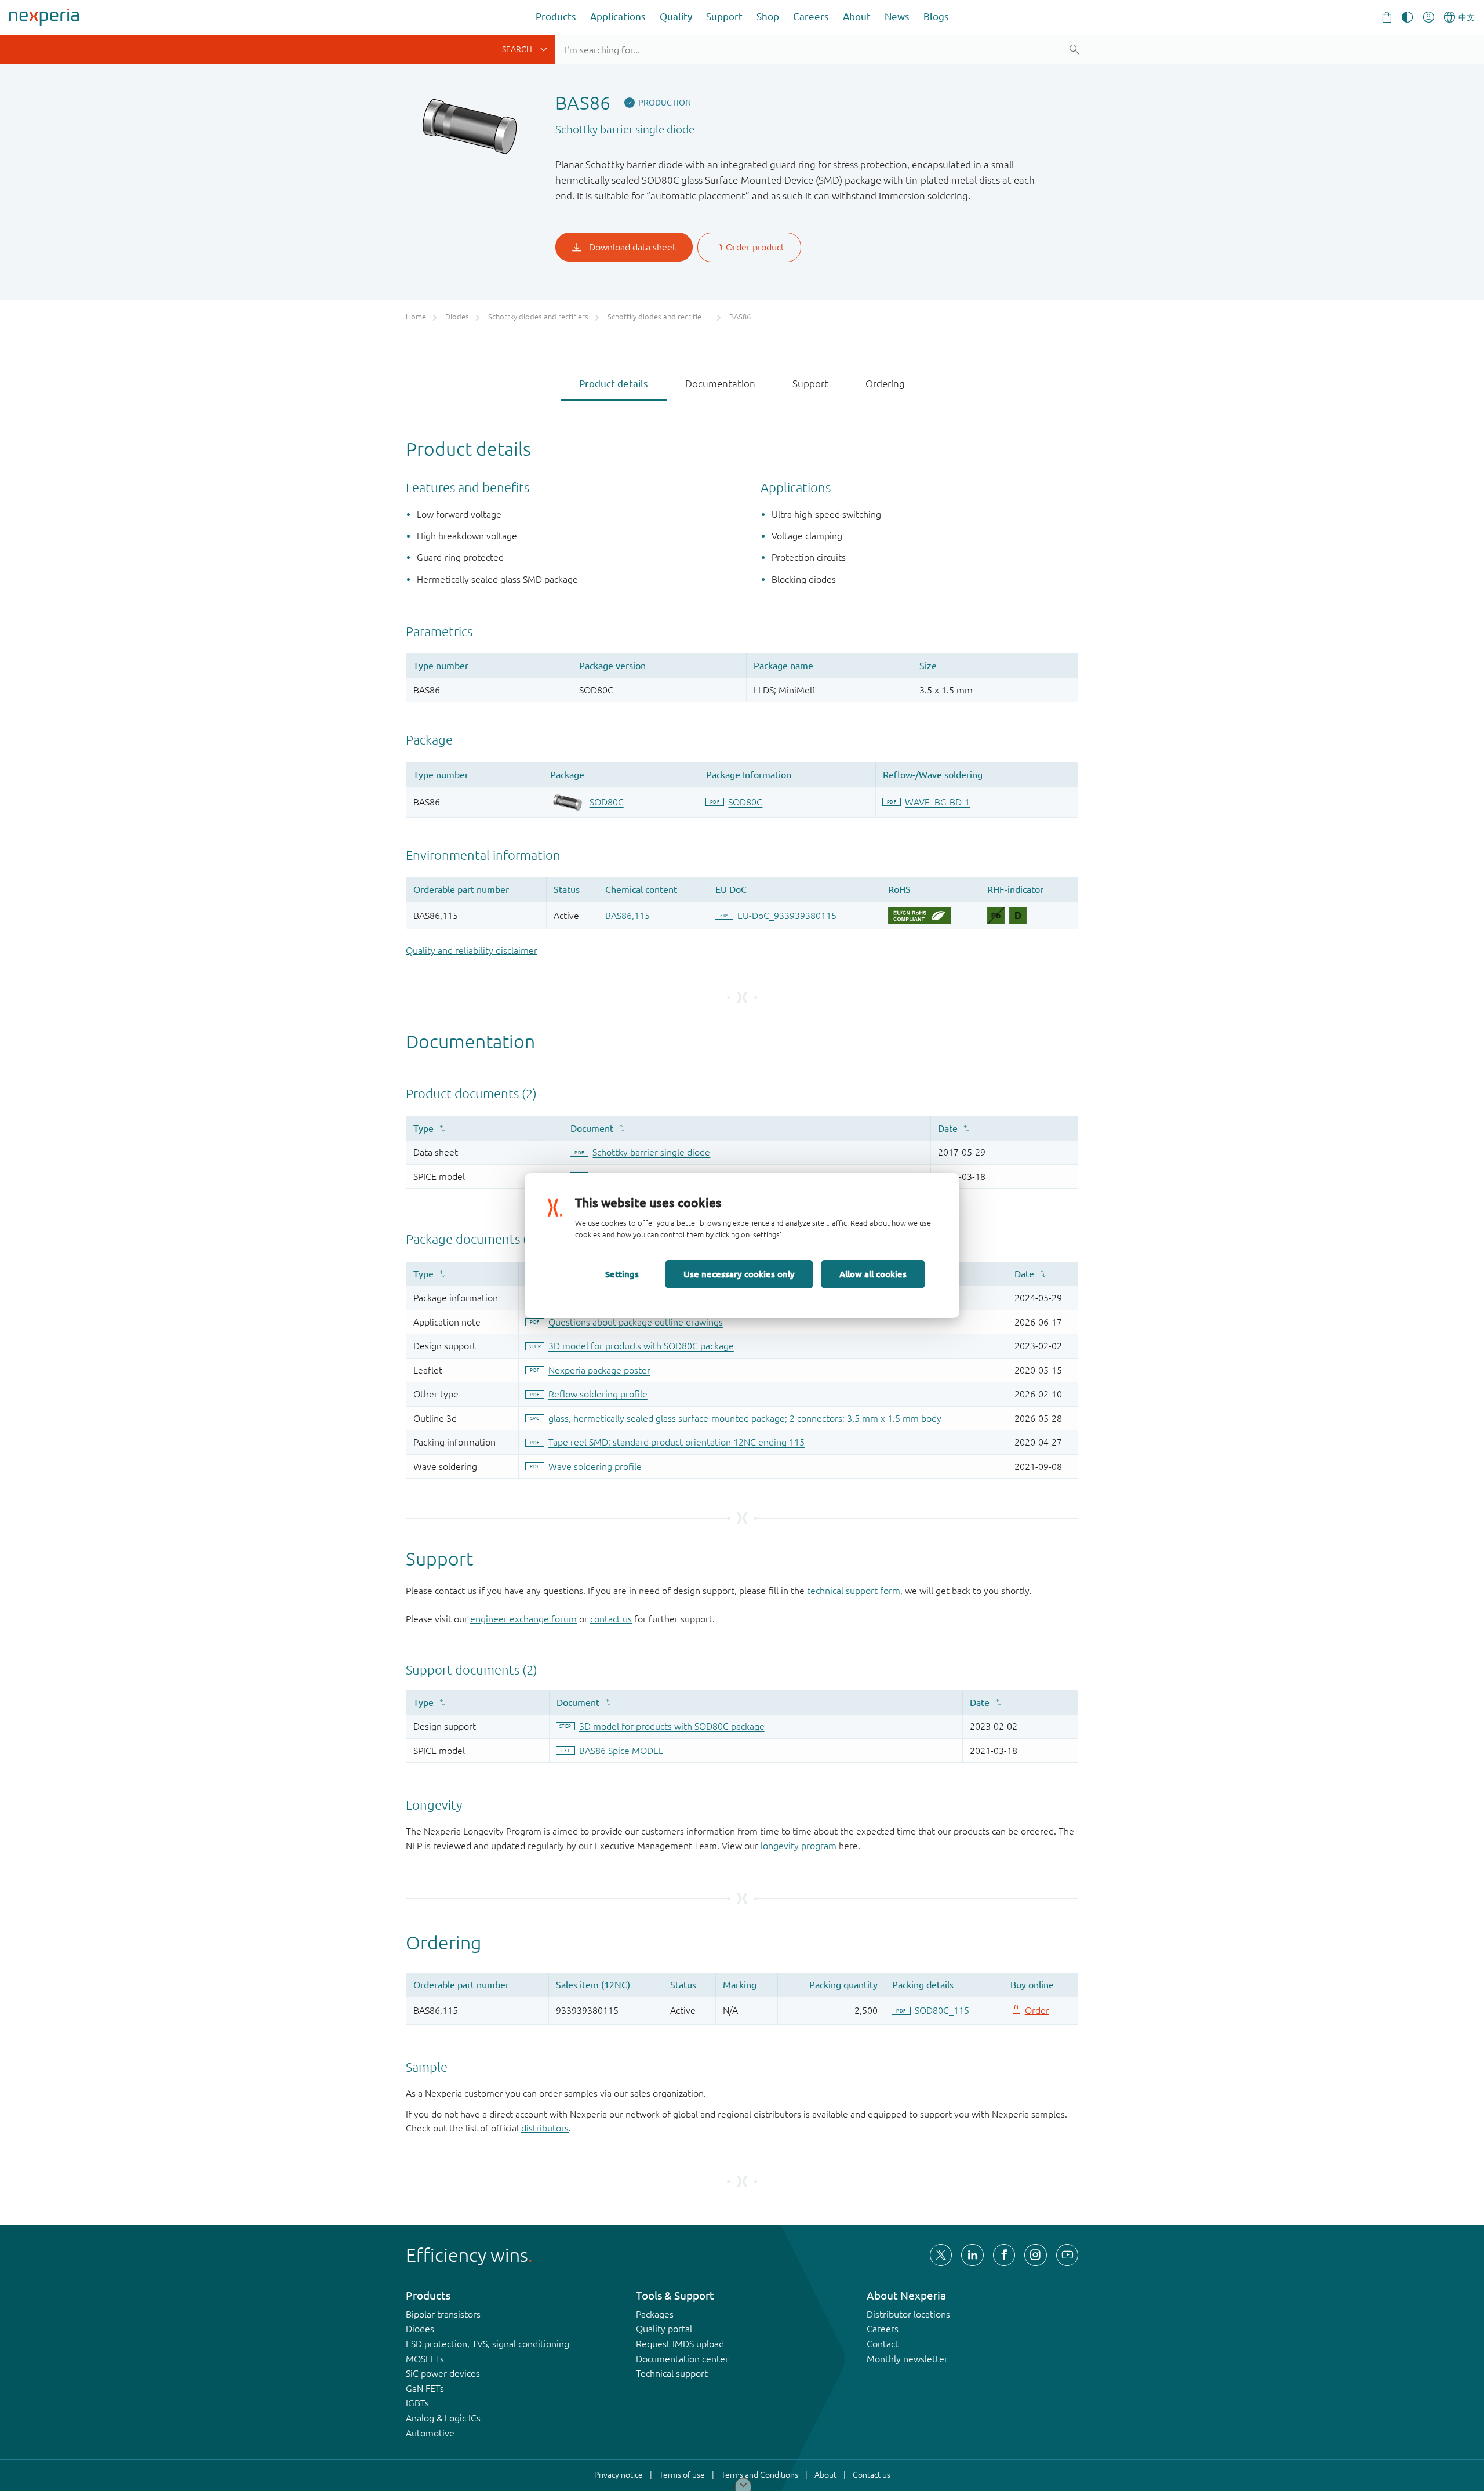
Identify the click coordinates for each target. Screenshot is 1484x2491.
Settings (622, 1274)
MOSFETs (425, 2359)
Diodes (420, 2329)
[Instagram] (1035, 2255)
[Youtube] (1067, 2255)
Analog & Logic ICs (443, 2418)
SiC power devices (443, 2373)
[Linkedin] (972, 2255)
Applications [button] (618, 17)
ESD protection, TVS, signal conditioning (488, 2344)
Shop (768, 17)
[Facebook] (1004, 2255)
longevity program (799, 1846)
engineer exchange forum (523, 1619)
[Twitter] (941, 2255)
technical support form (854, 1591)
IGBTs (417, 2403)
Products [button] (556, 17)
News (897, 17)
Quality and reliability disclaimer (472, 950)
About (857, 17)
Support (724, 17)
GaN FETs (425, 2388)
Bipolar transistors (443, 2314)
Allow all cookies (873, 1274)
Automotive (430, 2433)
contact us (611, 1619)
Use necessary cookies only (739, 1274)
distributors (545, 2128)
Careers (811, 17)
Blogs (936, 17)
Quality (676, 17)
